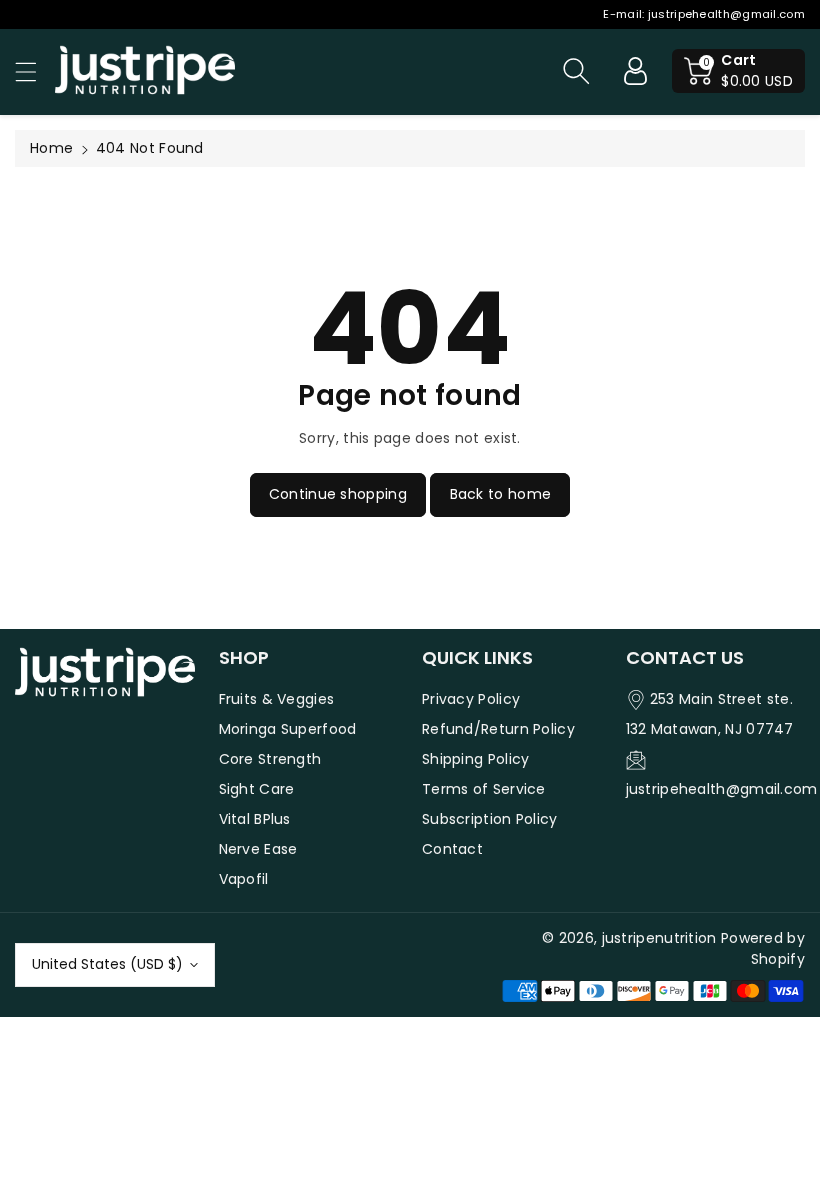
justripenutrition (659, 938)
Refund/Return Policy (498, 729)
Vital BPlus (255, 819)
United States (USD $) (107, 964)
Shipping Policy (476, 759)
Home (51, 148)
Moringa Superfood (288, 729)
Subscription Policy (490, 819)
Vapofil (244, 879)
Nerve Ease (258, 849)
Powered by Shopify (763, 948)
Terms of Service (484, 789)
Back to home (501, 494)
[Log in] (635, 71)
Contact (452, 849)
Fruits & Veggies (277, 699)
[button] (35, 71)
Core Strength (270, 759)
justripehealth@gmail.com (726, 14)
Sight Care (257, 789)
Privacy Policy (471, 699)
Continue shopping (338, 494)
